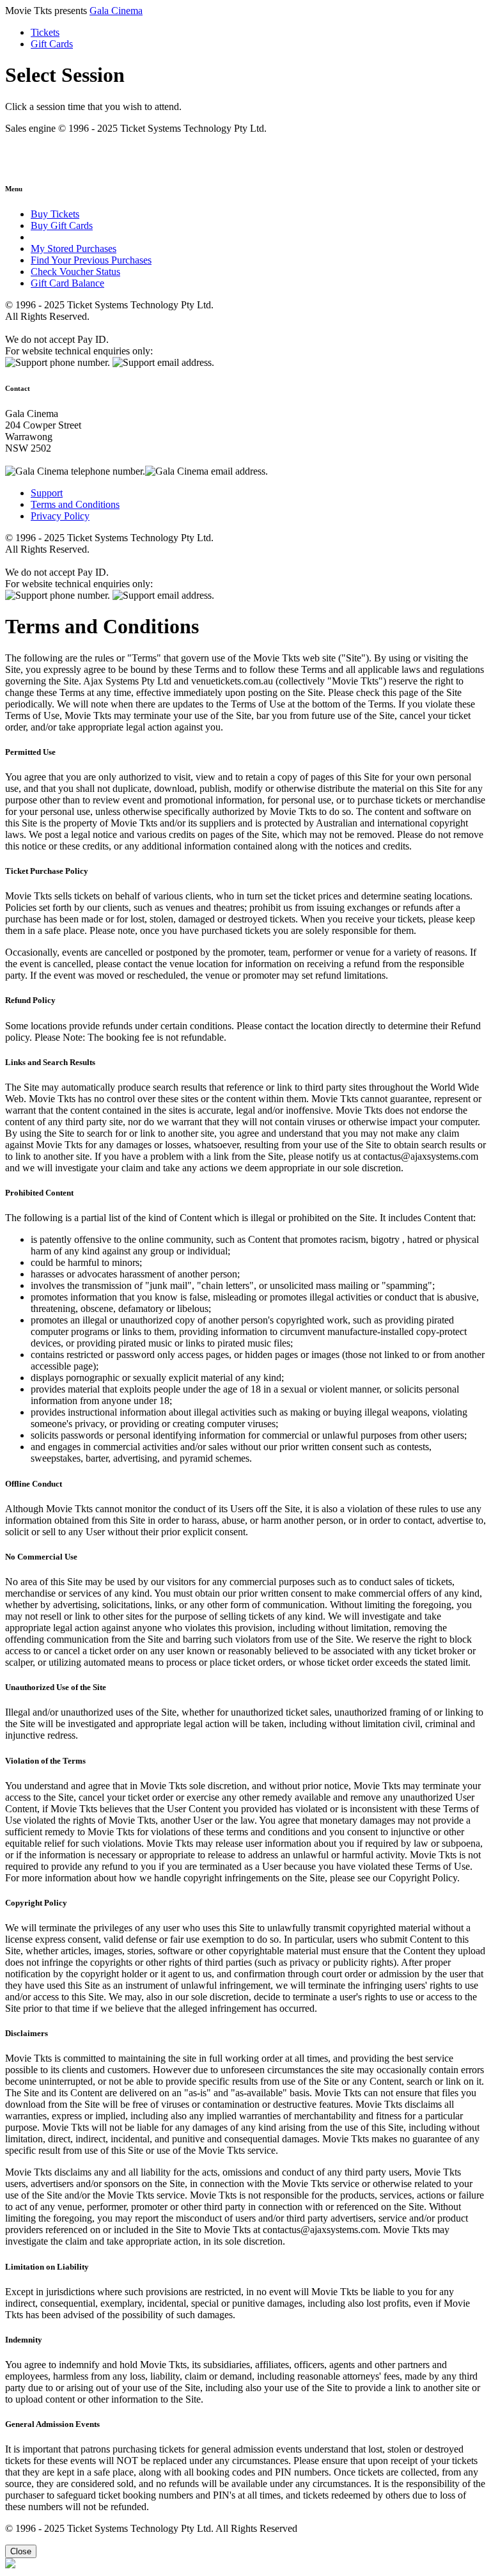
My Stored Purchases (74, 249)
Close (21, 2551)
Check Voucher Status (75, 272)
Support (47, 493)
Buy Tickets (55, 214)
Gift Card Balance (67, 283)
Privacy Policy (60, 516)
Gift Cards (52, 44)
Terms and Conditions (75, 504)
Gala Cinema (116, 11)
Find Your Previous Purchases (91, 260)
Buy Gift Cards (62, 225)
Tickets (45, 32)
